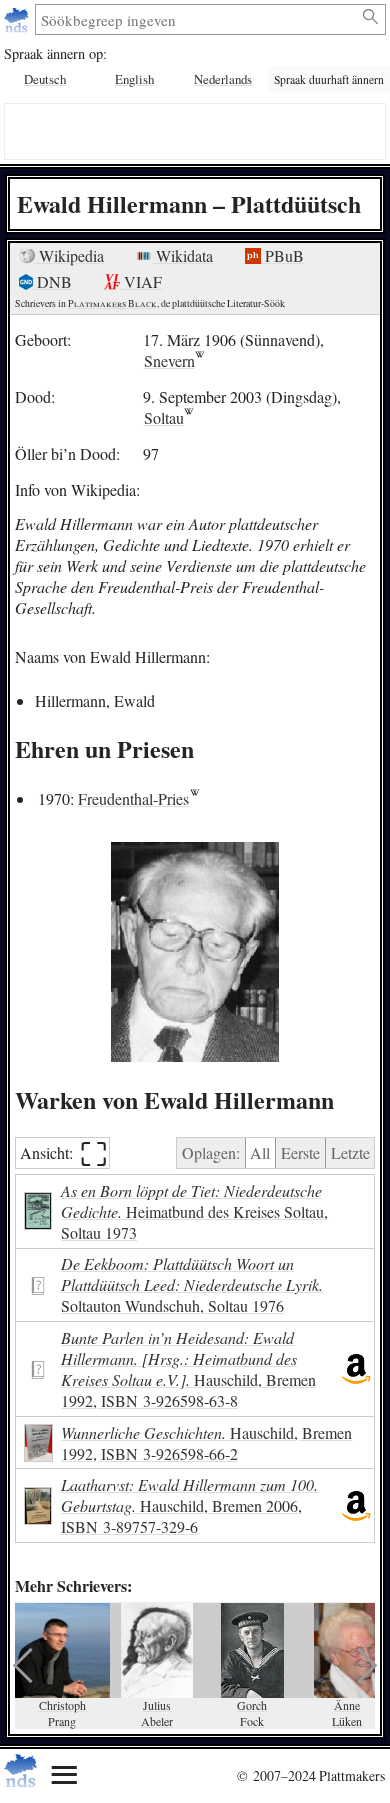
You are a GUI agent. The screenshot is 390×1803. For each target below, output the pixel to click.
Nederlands (223, 79)
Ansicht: (63, 1153)
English (134, 79)
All (260, 1152)
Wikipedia (69, 255)
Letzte (350, 1152)
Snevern (169, 360)
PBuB (282, 255)
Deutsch (45, 79)
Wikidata (182, 255)
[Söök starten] (371, 17)
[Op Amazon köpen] (356, 1369)
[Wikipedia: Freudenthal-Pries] (194, 798)
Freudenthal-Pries (133, 798)
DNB (52, 281)
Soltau (164, 417)
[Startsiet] (18, 19)
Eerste (300, 1152)
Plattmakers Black (112, 303)
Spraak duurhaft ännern (329, 79)
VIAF (141, 281)
